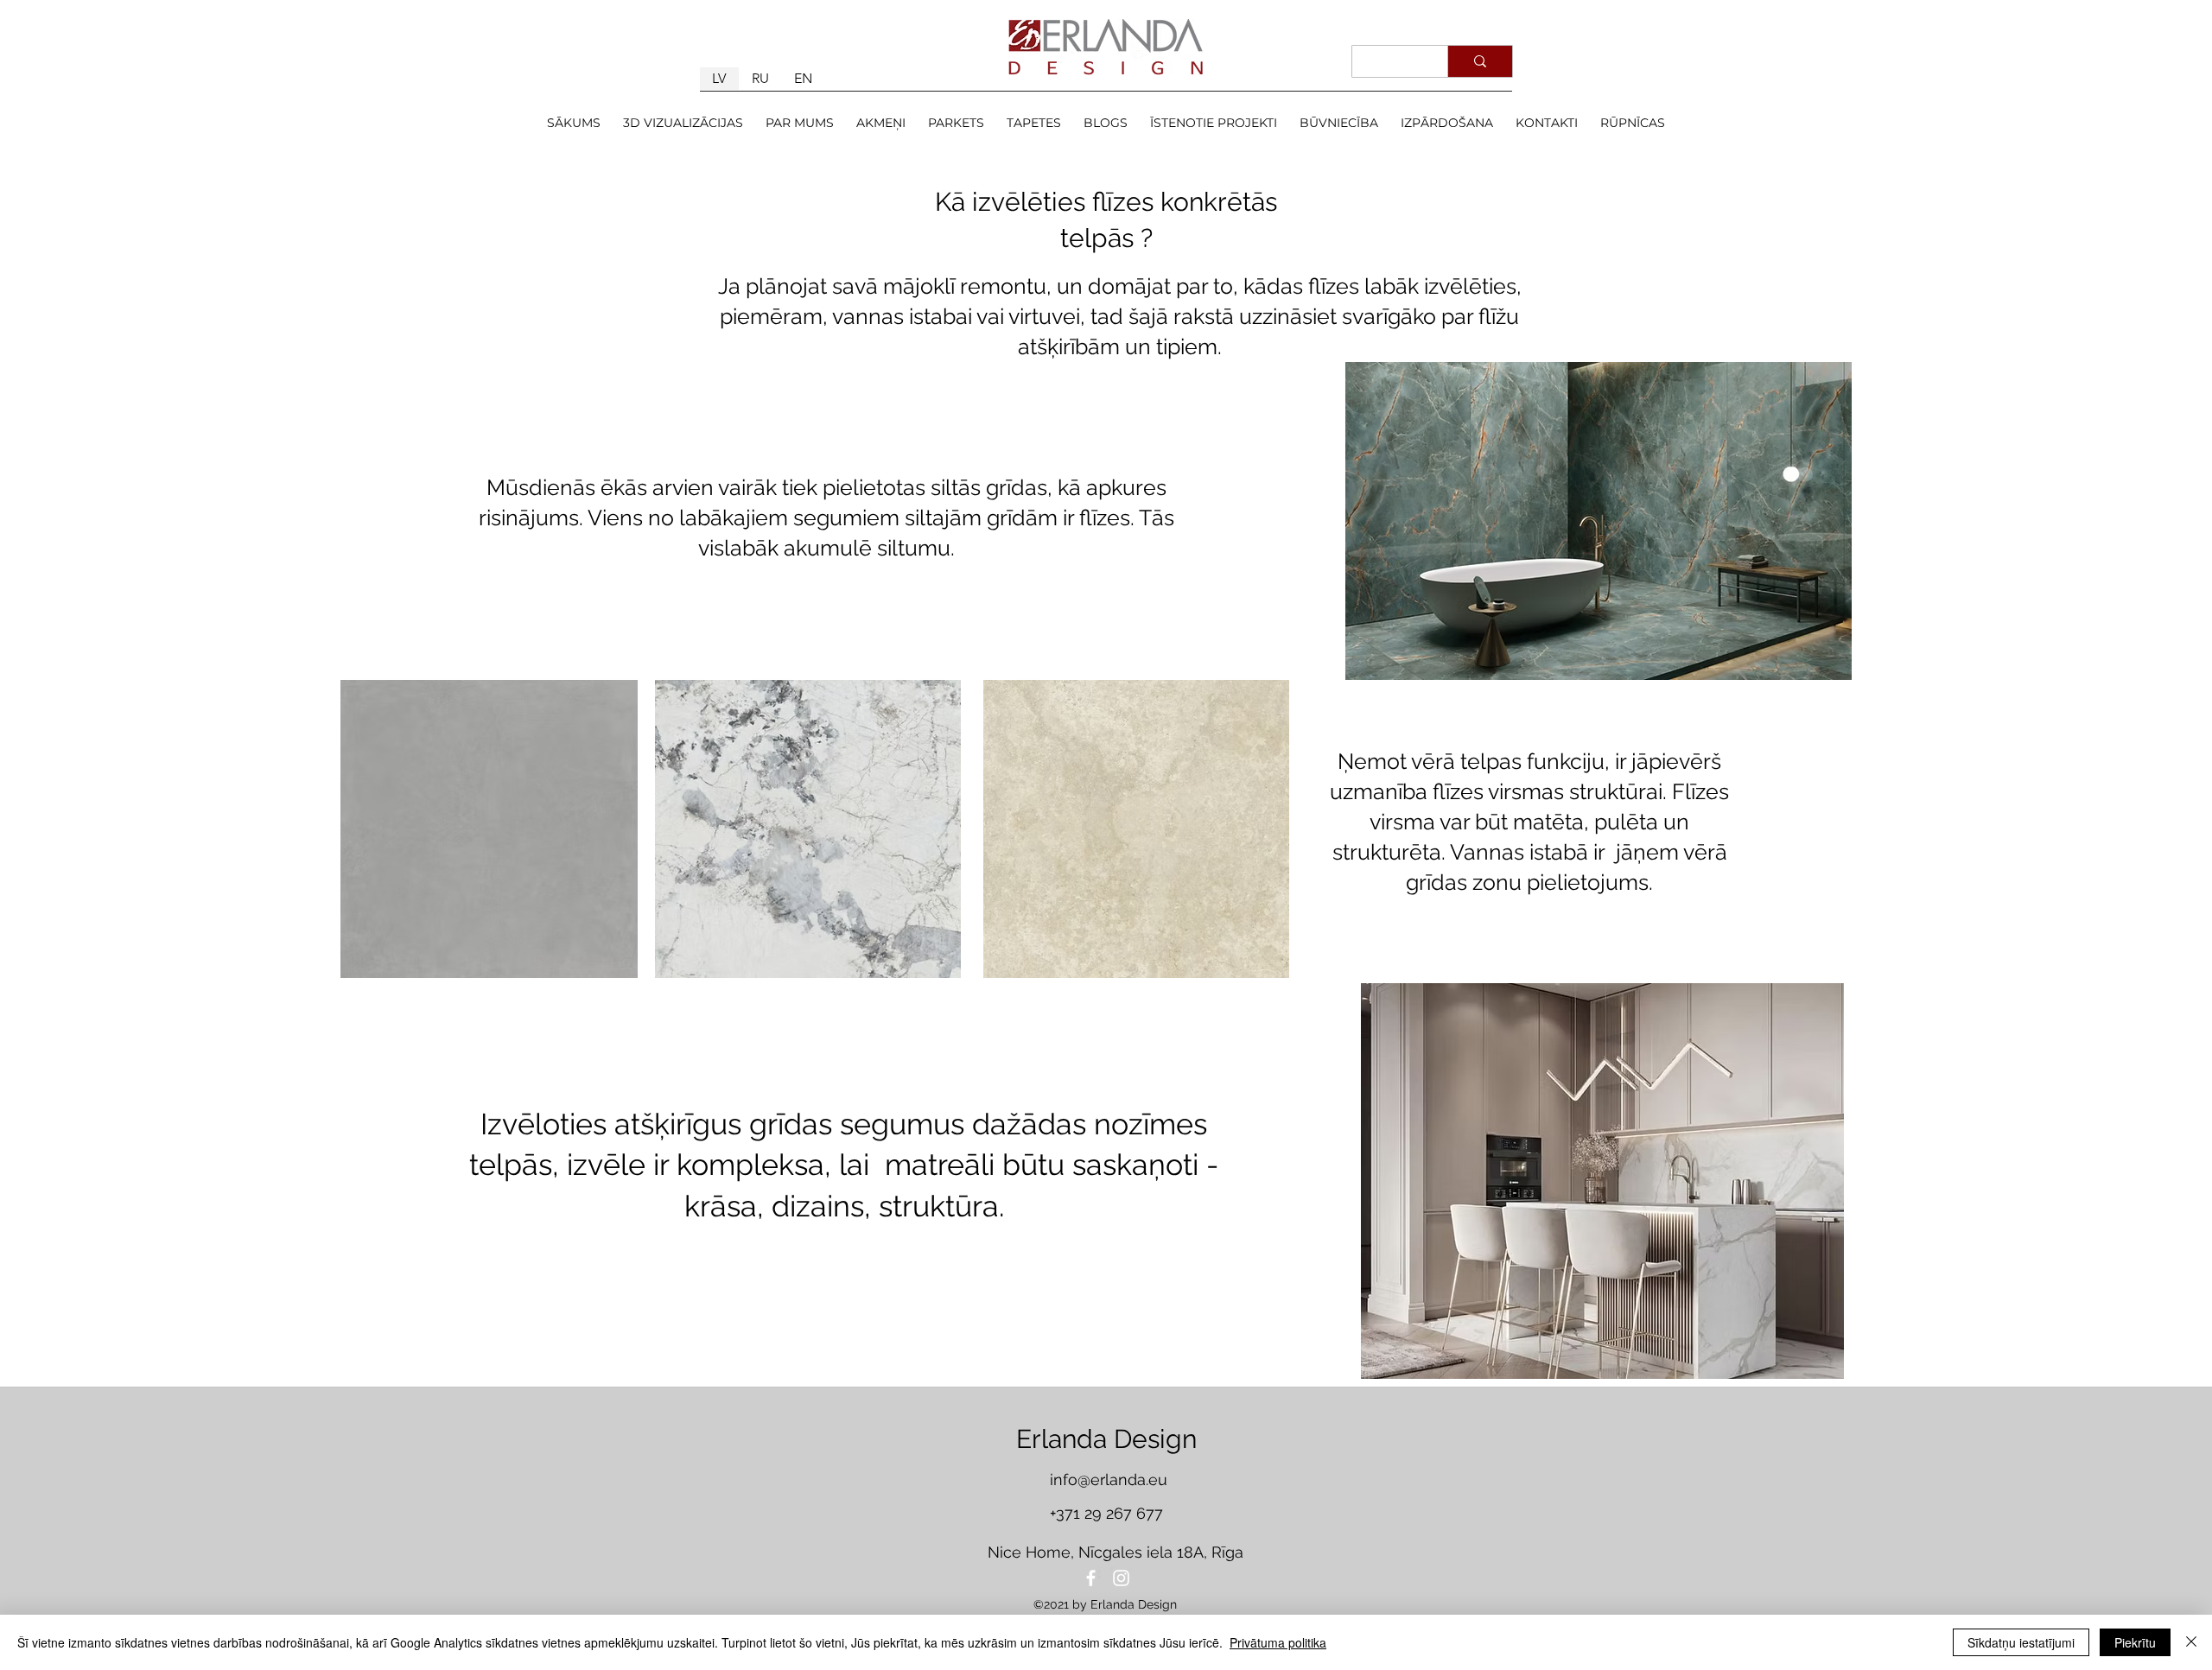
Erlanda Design (1106, 1439)
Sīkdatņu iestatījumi (2021, 1642)
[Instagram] (1121, 1578)
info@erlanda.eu (1109, 1480)
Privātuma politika (1278, 1642)
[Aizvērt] (2191, 1642)
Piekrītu (2135, 1642)
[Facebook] (1091, 1578)
